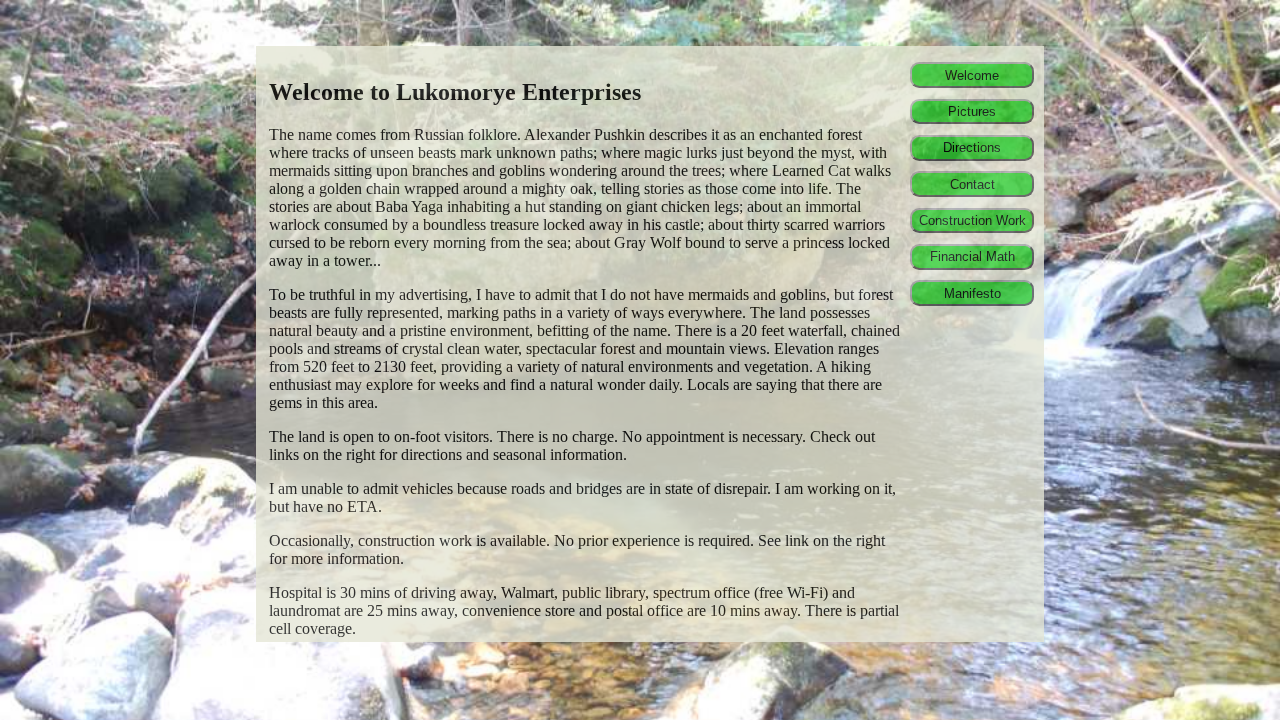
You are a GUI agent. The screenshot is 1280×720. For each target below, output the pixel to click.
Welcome (972, 75)
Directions (972, 147)
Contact (972, 184)
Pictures (972, 111)
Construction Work (972, 220)
